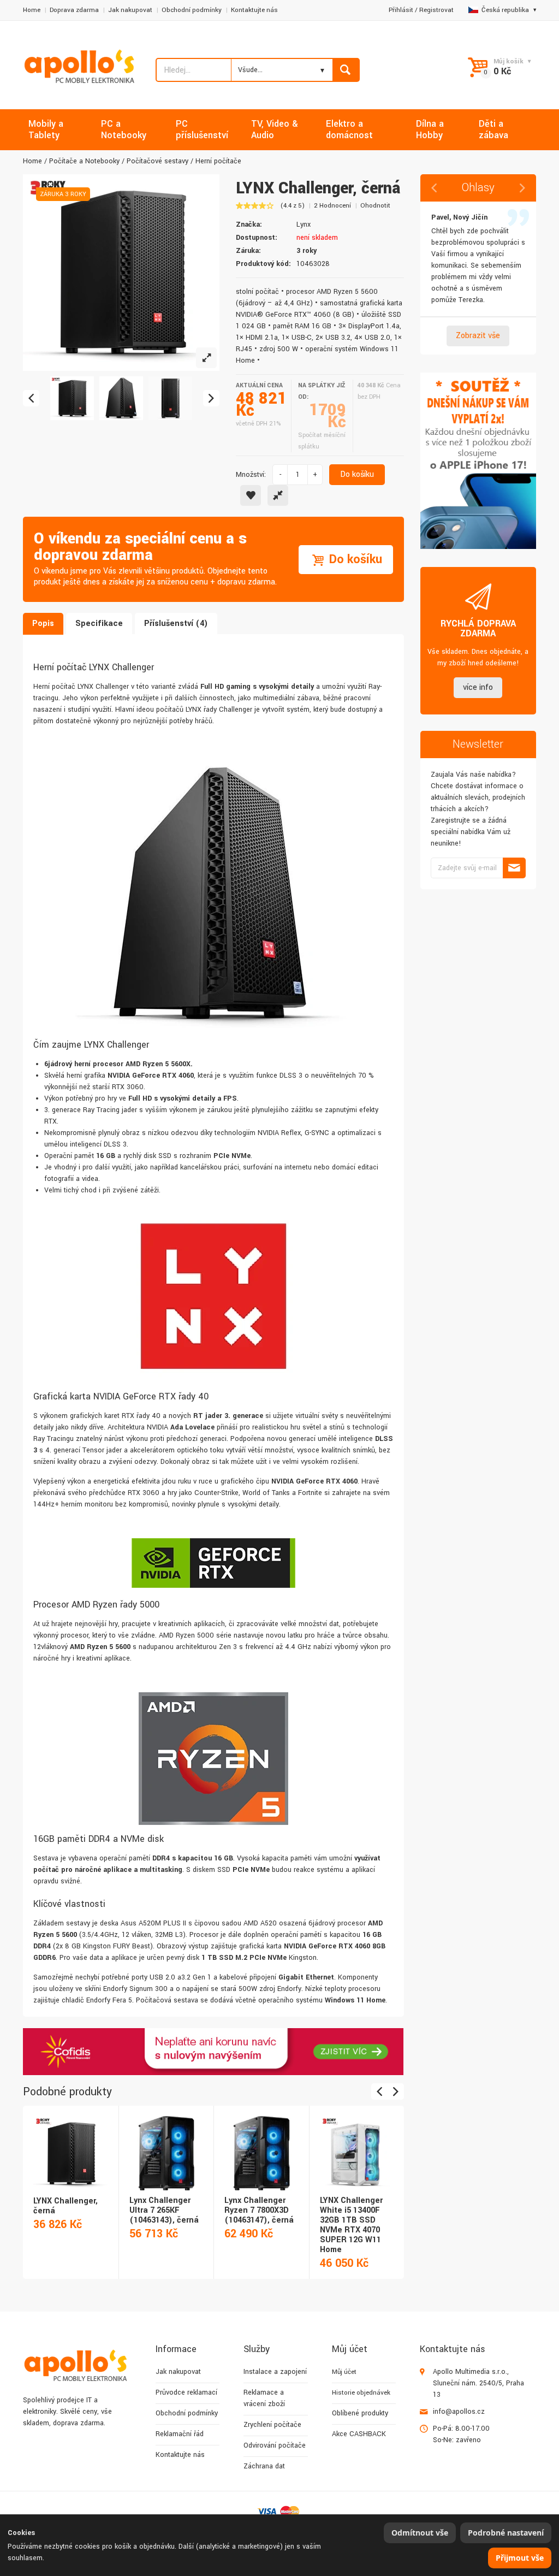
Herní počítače (218, 161)
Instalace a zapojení (275, 2372)
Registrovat (436, 10)
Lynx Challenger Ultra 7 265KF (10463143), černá (164, 2210)
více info (478, 687)
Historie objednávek (361, 2393)
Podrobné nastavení (506, 2533)
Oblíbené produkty (360, 2413)
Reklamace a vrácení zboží (264, 2398)
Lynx (304, 224)
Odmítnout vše (420, 2533)
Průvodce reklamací (186, 2392)
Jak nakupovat (130, 10)
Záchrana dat (264, 2466)
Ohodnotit (375, 206)
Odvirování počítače (275, 2445)
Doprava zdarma (74, 10)
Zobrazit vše (478, 336)
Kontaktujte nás (254, 10)
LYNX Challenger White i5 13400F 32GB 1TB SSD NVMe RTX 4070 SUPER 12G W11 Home (351, 2225)
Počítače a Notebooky (84, 161)
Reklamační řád (180, 2434)
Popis (43, 624)
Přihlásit (401, 10)
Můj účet (344, 2372)
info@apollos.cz (459, 2412)
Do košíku (357, 474)
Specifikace (99, 624)
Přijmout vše (520, 2558)
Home (32, 10)
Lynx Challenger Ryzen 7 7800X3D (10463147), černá (259, 2210)
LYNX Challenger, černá (66, 2206)
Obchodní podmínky (192, 10)
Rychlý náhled (70, 2141)
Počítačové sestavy (157, 161)
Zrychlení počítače (272, 2425)
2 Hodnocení (332, 206)
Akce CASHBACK (359, 2434)
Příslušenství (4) (176, 624)
